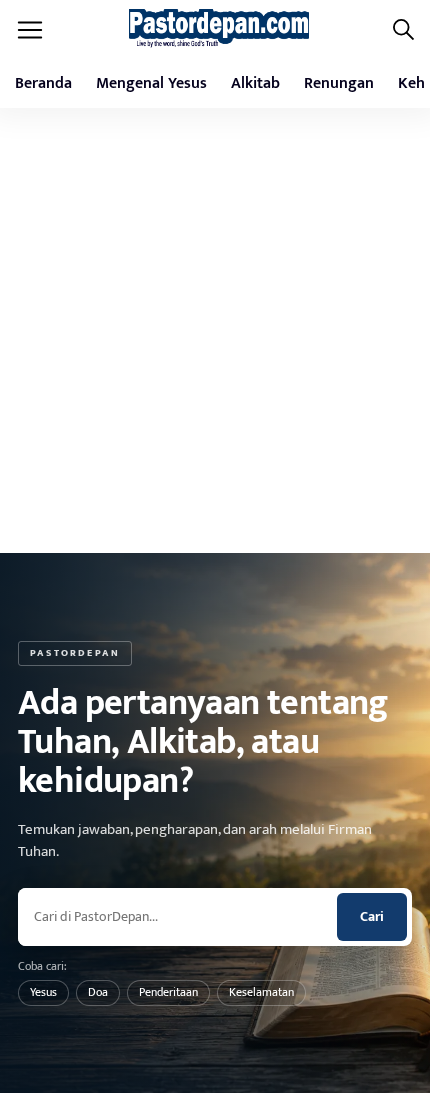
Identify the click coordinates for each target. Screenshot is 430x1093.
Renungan (339, 83)
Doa (98, 992)
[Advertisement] (215, 338)
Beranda (43, 83)
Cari (372, 916)
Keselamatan (261, 992)
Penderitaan (168, 992)
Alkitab (255, 83)
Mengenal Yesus (151, 83)
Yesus (43, 992)
